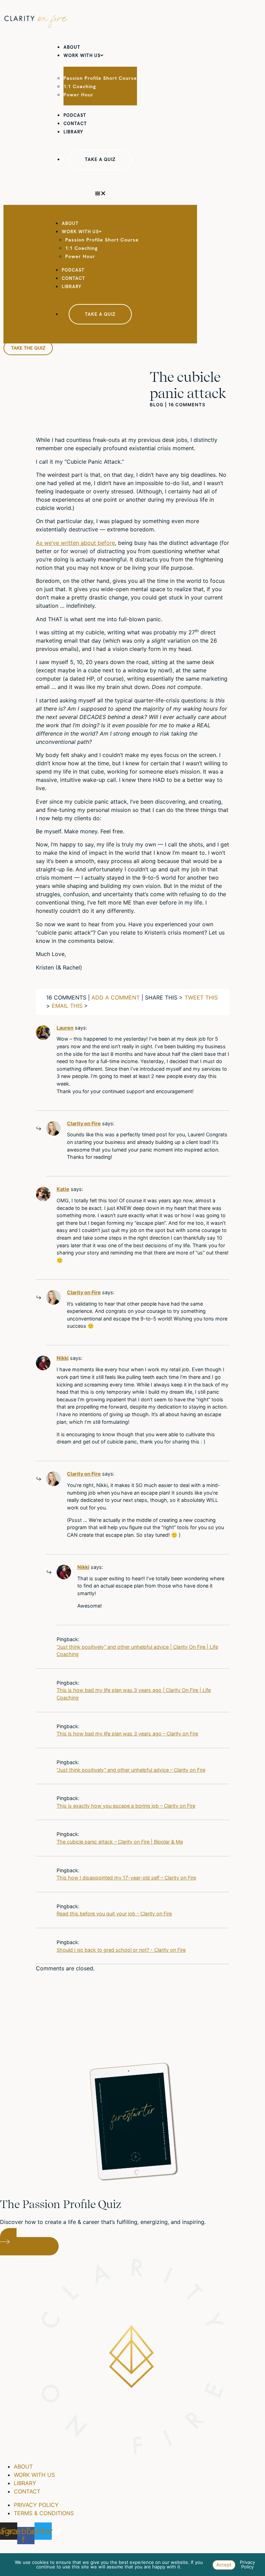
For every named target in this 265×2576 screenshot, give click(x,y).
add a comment (116, 997)
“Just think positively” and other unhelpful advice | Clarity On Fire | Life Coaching (137, 1651)
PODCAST (75, 115)
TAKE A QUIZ (100, 159)
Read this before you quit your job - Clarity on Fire (114, 1914)
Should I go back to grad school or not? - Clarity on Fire (121, 1950)
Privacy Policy (247, 2564)
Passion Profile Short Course (100, 78)
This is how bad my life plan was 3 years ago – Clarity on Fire (127, 1734)
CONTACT (75, 124)
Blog (157, 405)
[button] (100, 193)
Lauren (65, 1028)
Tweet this (201, 997)
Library (73, 132)
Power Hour (78, 95)
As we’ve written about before (75, 543)
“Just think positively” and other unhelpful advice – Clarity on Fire (131, 1770)
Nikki (63, 1358)
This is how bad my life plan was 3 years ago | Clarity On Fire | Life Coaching (134, 1694)
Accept (224, 2565)
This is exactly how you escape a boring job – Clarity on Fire (126, 1806)
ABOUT (72, 47)
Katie (63, 1189)
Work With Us (82, 55)
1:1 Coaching (80, 86)
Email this (67, 1006)
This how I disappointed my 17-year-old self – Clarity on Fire (126, 1878)
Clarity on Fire (84, 1123)
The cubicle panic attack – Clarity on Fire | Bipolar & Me (120, 1842)
